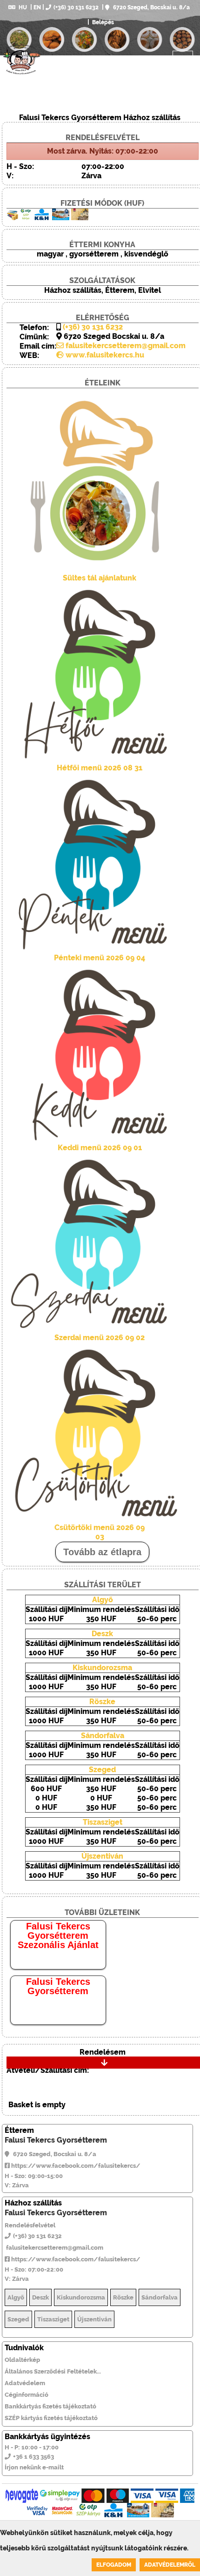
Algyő (103, 1600)
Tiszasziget (103, 1822)
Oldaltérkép (22, 2360)
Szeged (102, 1770)
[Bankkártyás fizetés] (22, 2496)
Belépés (102, 22)
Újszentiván (102, 1856)
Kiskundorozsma (102, 1668)
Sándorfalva (103, 1736)
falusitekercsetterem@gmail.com (125, 346)
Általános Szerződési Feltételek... (53, 2371)
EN (37, 7)
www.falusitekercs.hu (104, 355)
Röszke (102, 1702)
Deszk (102, 1634)
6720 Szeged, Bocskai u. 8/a (151, 7)
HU (23, 7)
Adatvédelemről (170, 2565)
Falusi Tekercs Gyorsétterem (58, 1986)
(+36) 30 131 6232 (76, 7)
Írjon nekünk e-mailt (34, 2467)
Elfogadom (114, 2565)
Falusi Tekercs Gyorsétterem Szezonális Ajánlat (58, 1935)
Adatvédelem (25, 2383)
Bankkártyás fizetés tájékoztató (50, 2406)
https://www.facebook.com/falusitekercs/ (75, 2166)
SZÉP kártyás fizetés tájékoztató (51, 2418)
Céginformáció (27, 2395)
